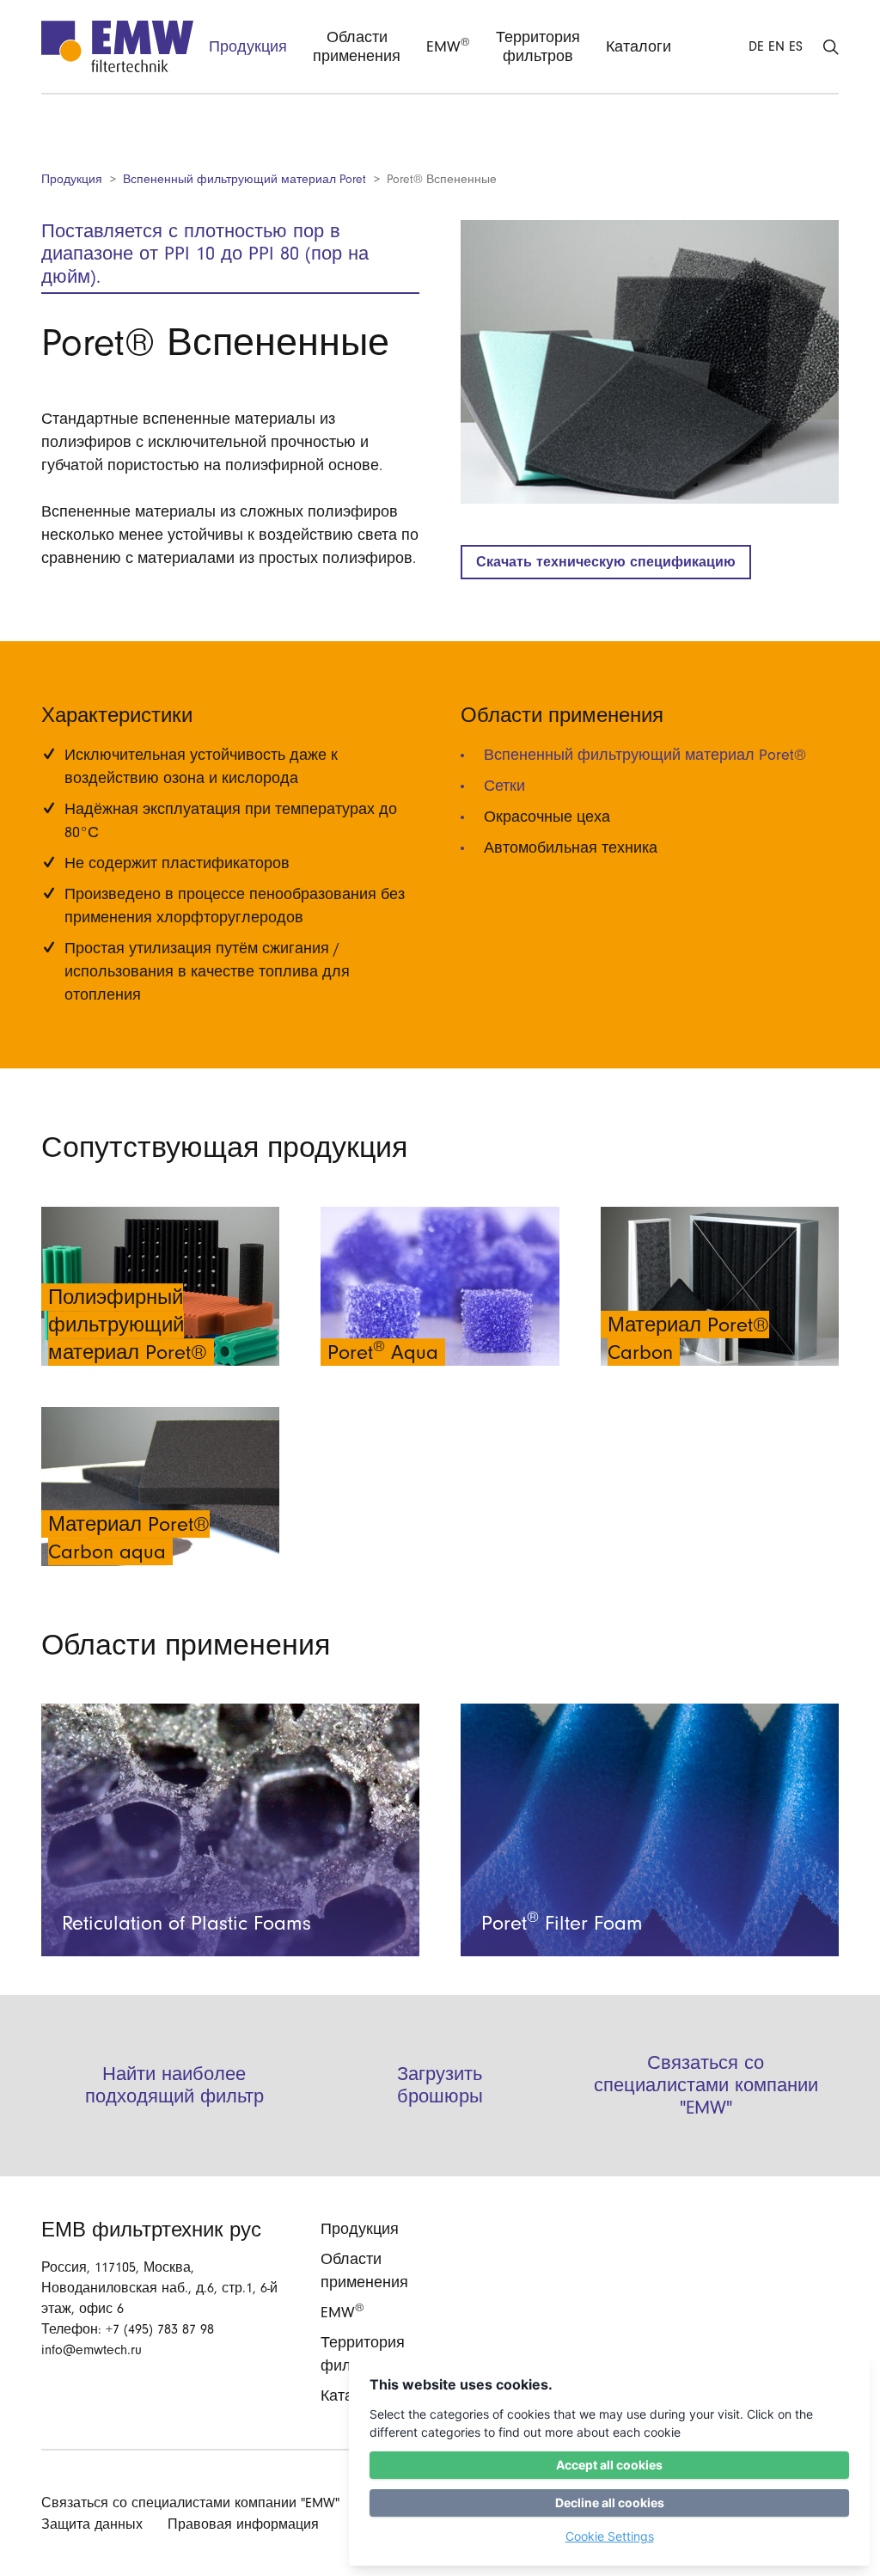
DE (756, 46)
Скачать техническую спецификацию (606, 562)
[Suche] (831, 46)
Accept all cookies (609, 2465)
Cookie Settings (610, 2536)
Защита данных (92, 2524)
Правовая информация (243, 2524)
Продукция (72, 179)
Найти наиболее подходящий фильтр (174, 2085)
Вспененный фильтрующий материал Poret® (645, 755)
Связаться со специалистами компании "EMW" (706, 2086)
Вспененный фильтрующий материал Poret (244, 179)
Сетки (504, 786)
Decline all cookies (610, 2503)
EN (776, 46)
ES (796, 46)
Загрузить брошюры (440, 2085)
